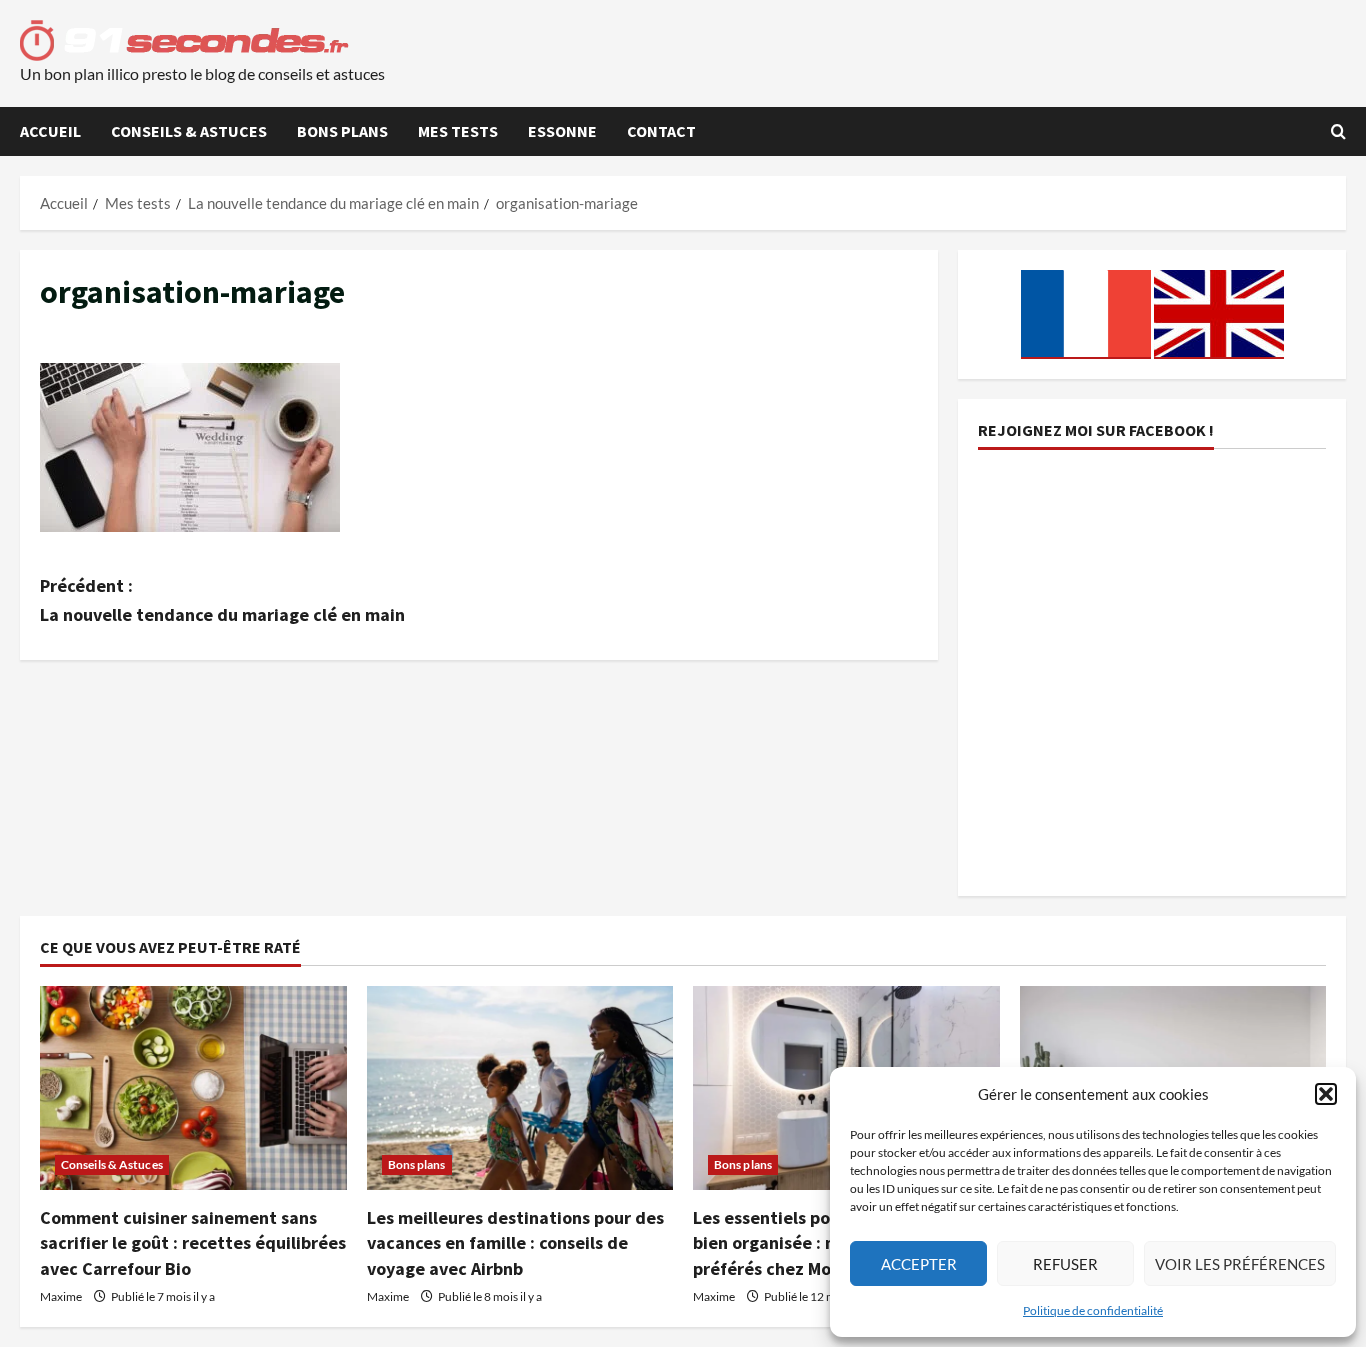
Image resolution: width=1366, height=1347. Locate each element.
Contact (661, 131)
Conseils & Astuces (189, 131)
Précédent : (222, 600)
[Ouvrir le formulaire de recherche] (1338, 131)
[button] (1326, 1094)
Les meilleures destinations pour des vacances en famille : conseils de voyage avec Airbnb (515, 1242)
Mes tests (458, 131)
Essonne (562, 131)
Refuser (1065, 1264)
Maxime (61, 1296)
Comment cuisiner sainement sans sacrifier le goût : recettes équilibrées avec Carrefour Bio (193, 1242)
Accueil (50, 131)
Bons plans (342, 131)
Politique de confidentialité (1093, 1310)
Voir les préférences (1240, 1264)
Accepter (919, 1264)
